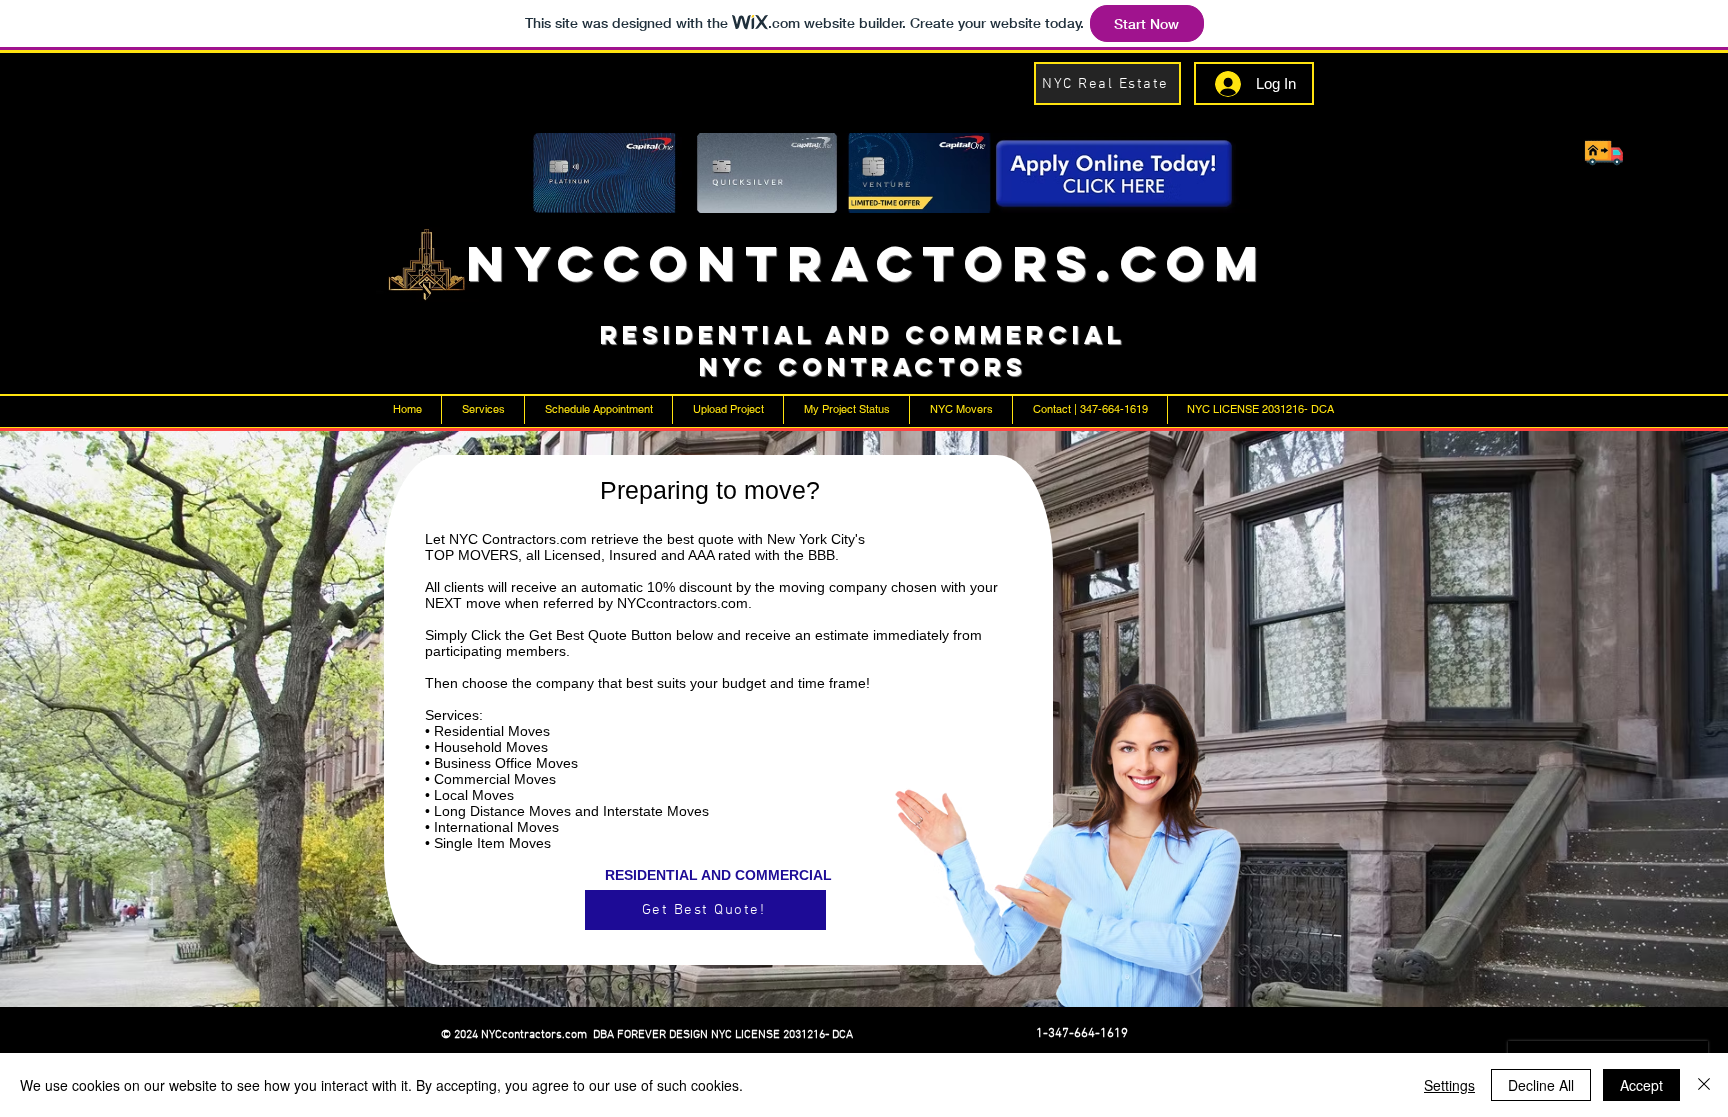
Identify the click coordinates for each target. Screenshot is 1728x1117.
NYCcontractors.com (867, 263)
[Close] (1704, 1085)
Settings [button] (1449, 1085)
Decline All (1541, 1085)
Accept (1641, 1085)
